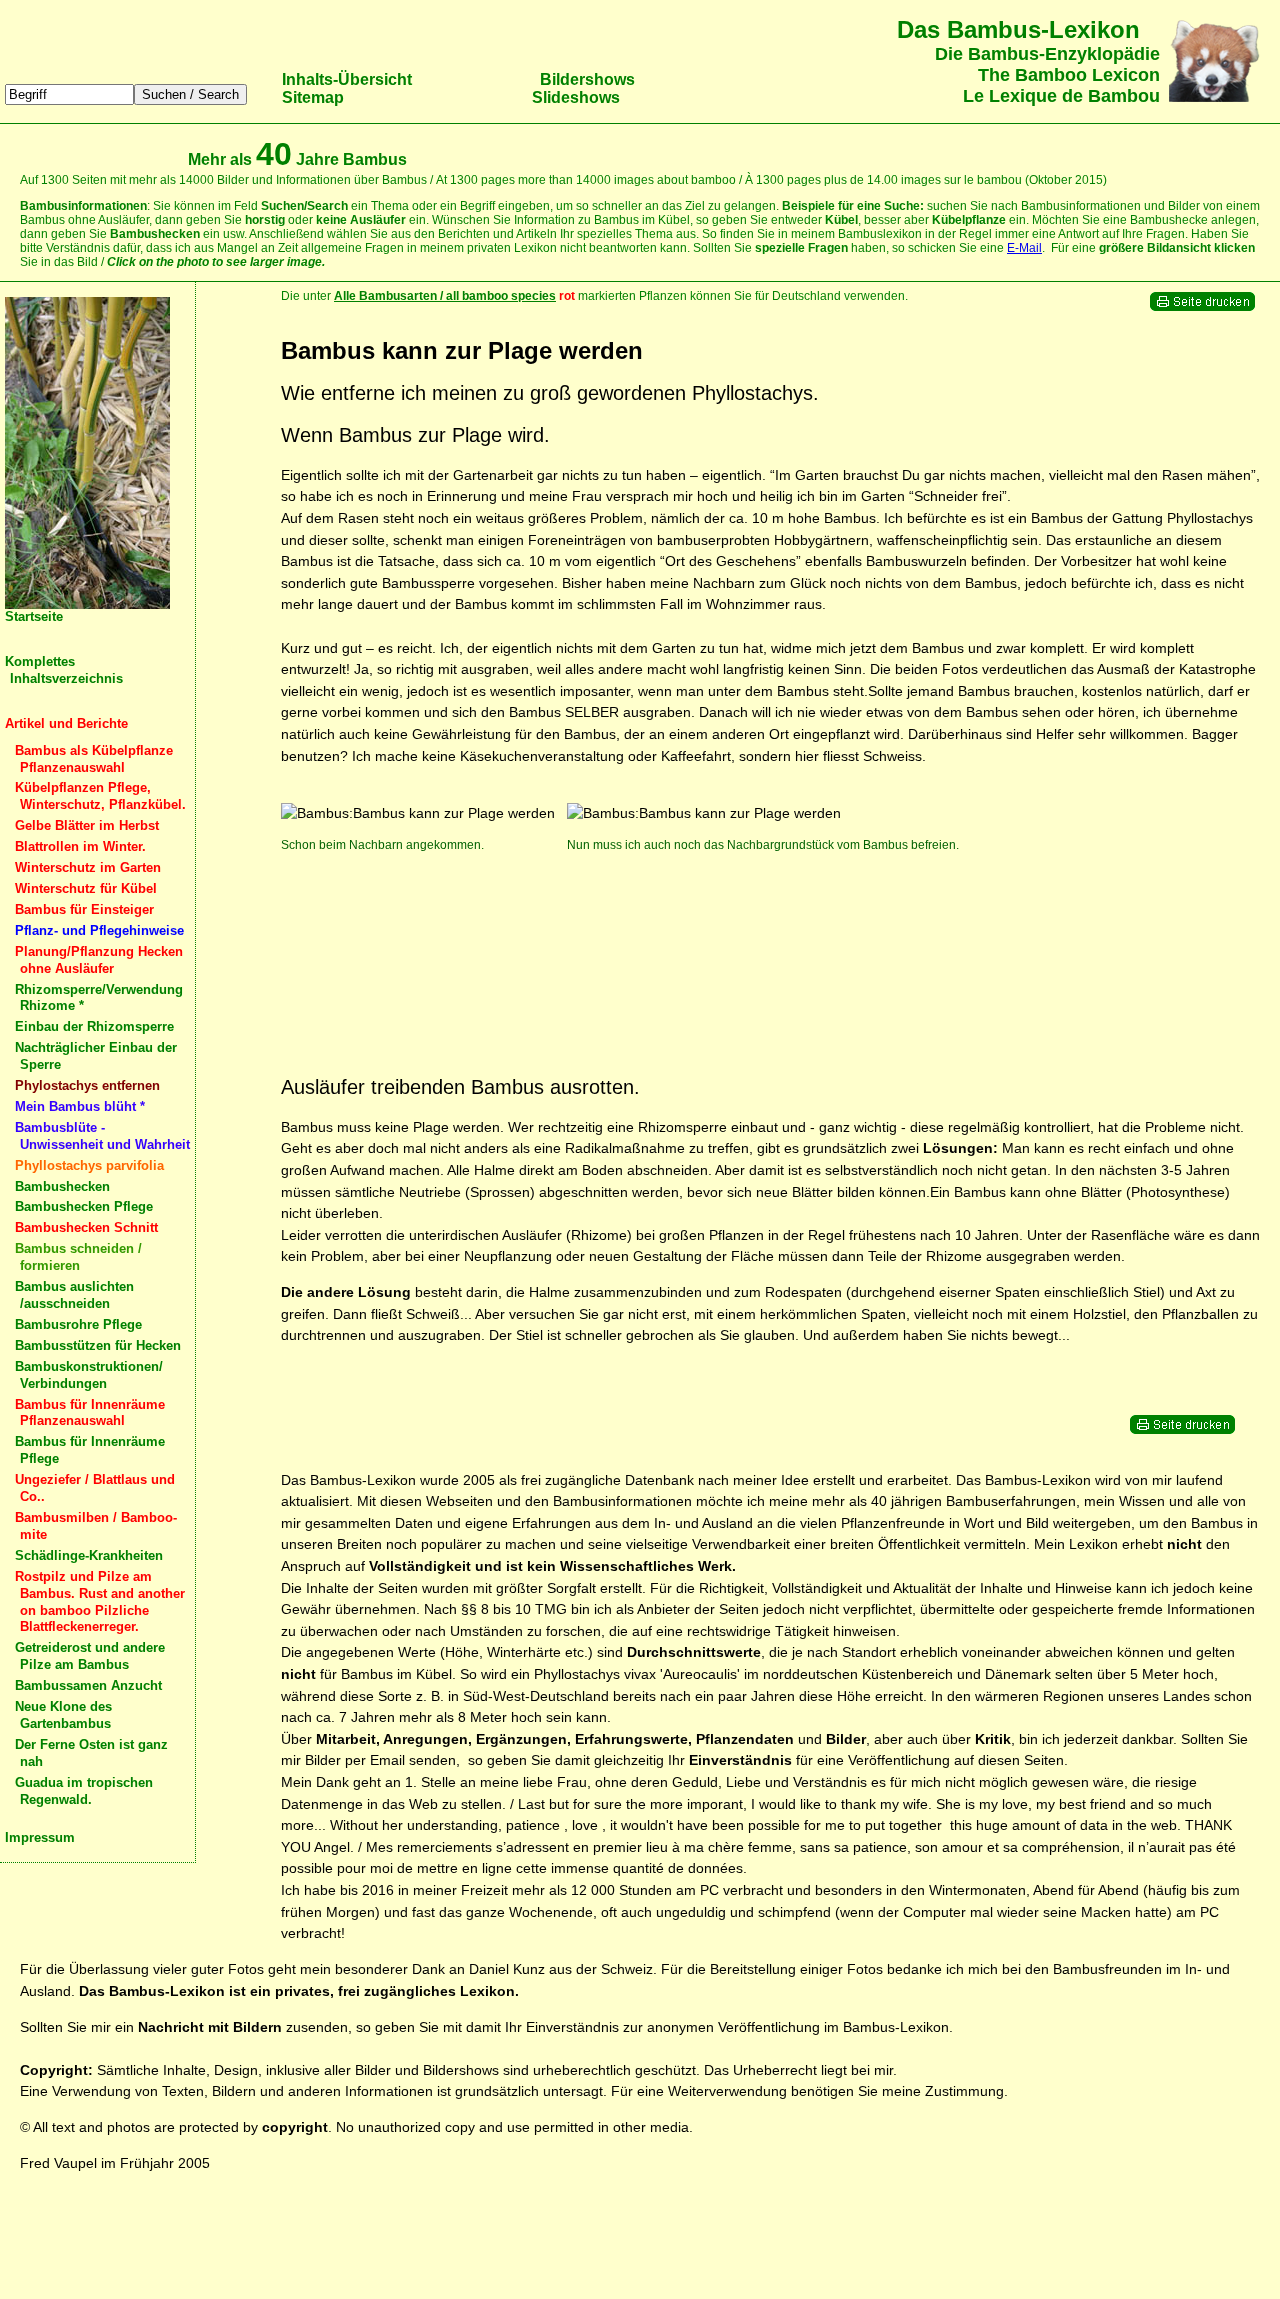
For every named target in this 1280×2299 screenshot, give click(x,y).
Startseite (34, 616)
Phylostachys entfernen (87, 1085)
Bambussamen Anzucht (88, 1685)
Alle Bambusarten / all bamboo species (445, 296)
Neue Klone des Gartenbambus (63, 1715)
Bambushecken (62, 1186)
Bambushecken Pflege (84, 1206)
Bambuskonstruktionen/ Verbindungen (89, 1375)
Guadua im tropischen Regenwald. (84, 1791)
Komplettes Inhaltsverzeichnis (64, 670)
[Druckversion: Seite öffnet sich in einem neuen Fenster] (1202, 307)
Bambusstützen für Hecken (98, 1345)
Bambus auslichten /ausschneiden (74, 1295)
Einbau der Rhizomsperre (94, 1026)
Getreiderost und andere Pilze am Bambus (90, 1656)
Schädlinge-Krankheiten (89, 1555)
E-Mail (1024, 248)
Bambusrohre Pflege (78, 1324)
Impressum (40, 1837)
